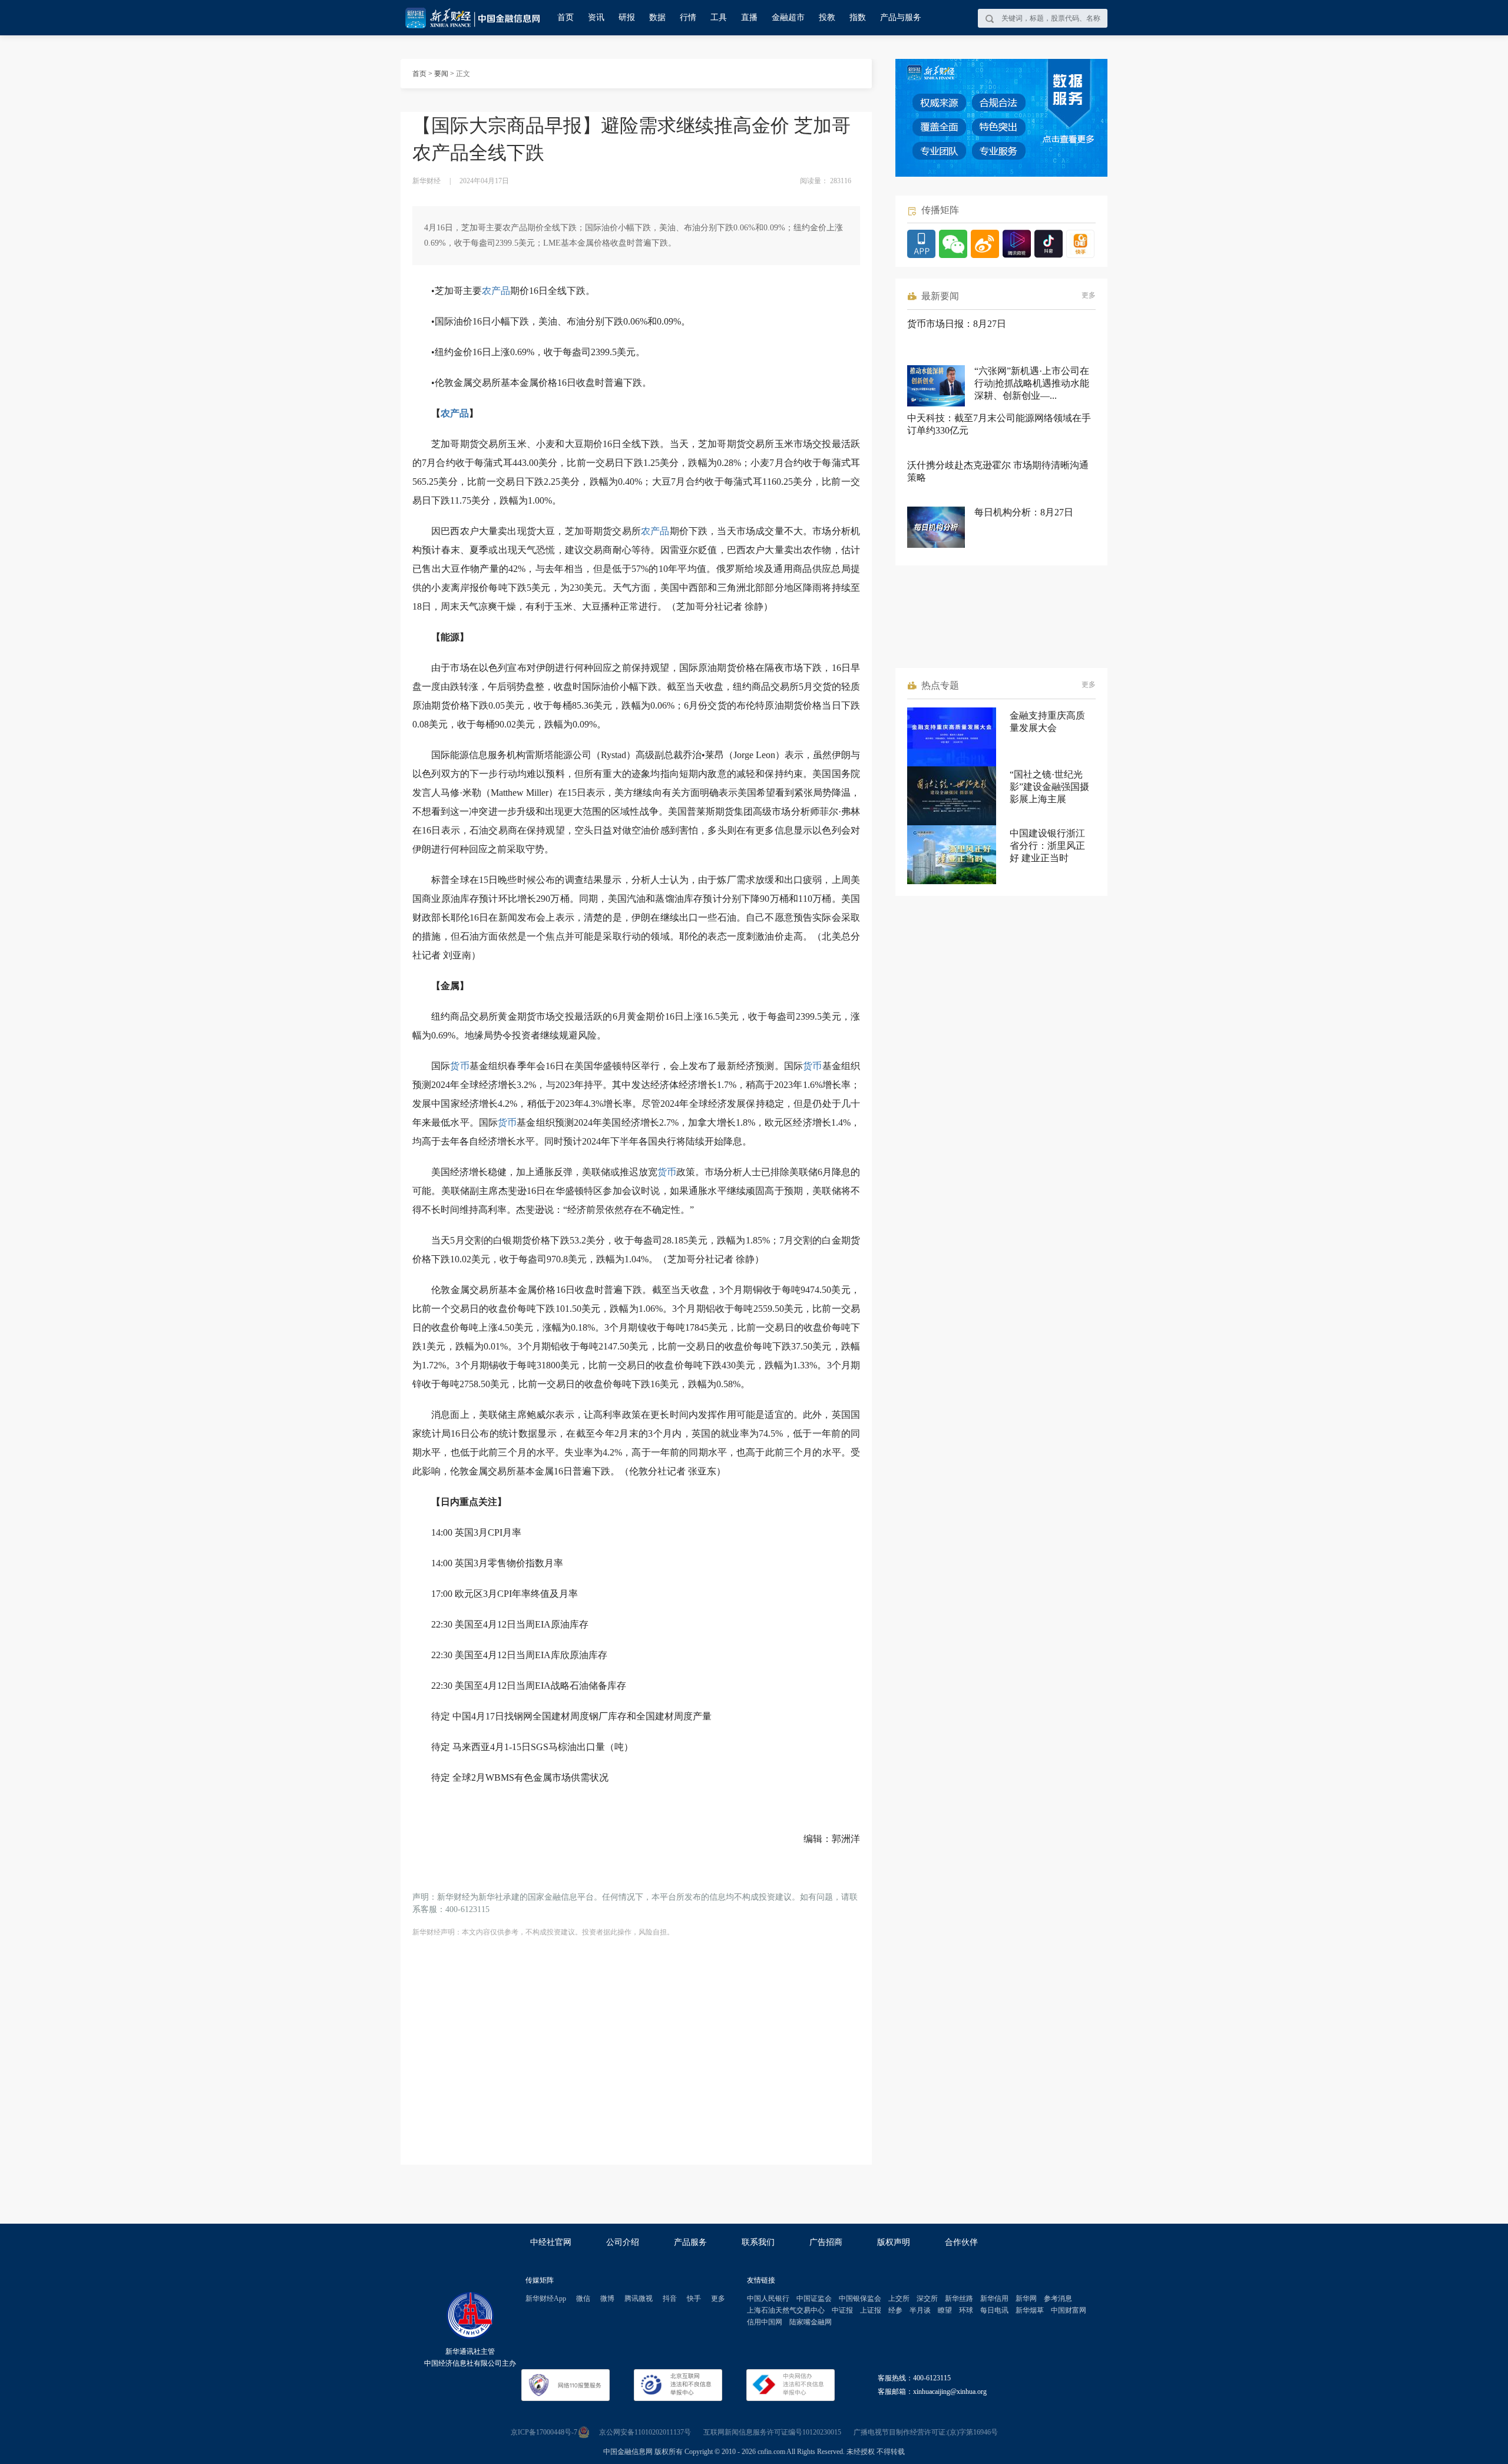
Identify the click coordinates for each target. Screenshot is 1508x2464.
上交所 (899, 2298)
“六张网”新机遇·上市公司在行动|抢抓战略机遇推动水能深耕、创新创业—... (1032, 383)
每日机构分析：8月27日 (1024, 512)
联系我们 (758, 2242)
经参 (895, 2310)
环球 (966, 2310)
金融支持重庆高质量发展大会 (1047, 722)
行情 (688, 17)
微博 (607, 2298)
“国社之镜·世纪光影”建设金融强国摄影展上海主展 (1049, 787)
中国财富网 (1069, 2310)
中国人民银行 (768, 2298)
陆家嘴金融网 (811, 2322)
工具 (719, 17)
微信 (583, 2298)
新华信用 (994, 2298)
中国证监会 (814, 2298)
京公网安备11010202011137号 (645, 2432)
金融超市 (788, 17)
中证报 (842, 2310)
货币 (459, 1066)
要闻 (441, 74)
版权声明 (894, 2242)
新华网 (1026, 2298)
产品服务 (690, 2242)
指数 (858, 17)
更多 (1089, 295)
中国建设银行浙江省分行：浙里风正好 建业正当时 (1047, 846)
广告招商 (826, 2242)
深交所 (927, 2298)
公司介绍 (623, 2242)
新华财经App (546, 2298)
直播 (749, 17)
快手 (694, 2298)
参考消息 (1058, 2298)
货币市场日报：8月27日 (957, 324)
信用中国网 (765, 2322)
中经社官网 (551, 2242)
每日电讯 (994, 2310)
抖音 (670, 2298)
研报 (627, 17)
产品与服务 (901, 17)
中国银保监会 (860, 2298)
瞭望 (945, 2310)
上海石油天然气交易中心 (786, 2310)
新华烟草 (1030, 2310)
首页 (565, 17)
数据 (657, 17)
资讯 (596, 17)
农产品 (496, 291)
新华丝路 (959, 2298)
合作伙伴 (961, 2242)
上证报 (871, 2310)
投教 (827, 17)
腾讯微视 (639, 2298)
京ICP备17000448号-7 (544, 2432)
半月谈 (920, 2310)
